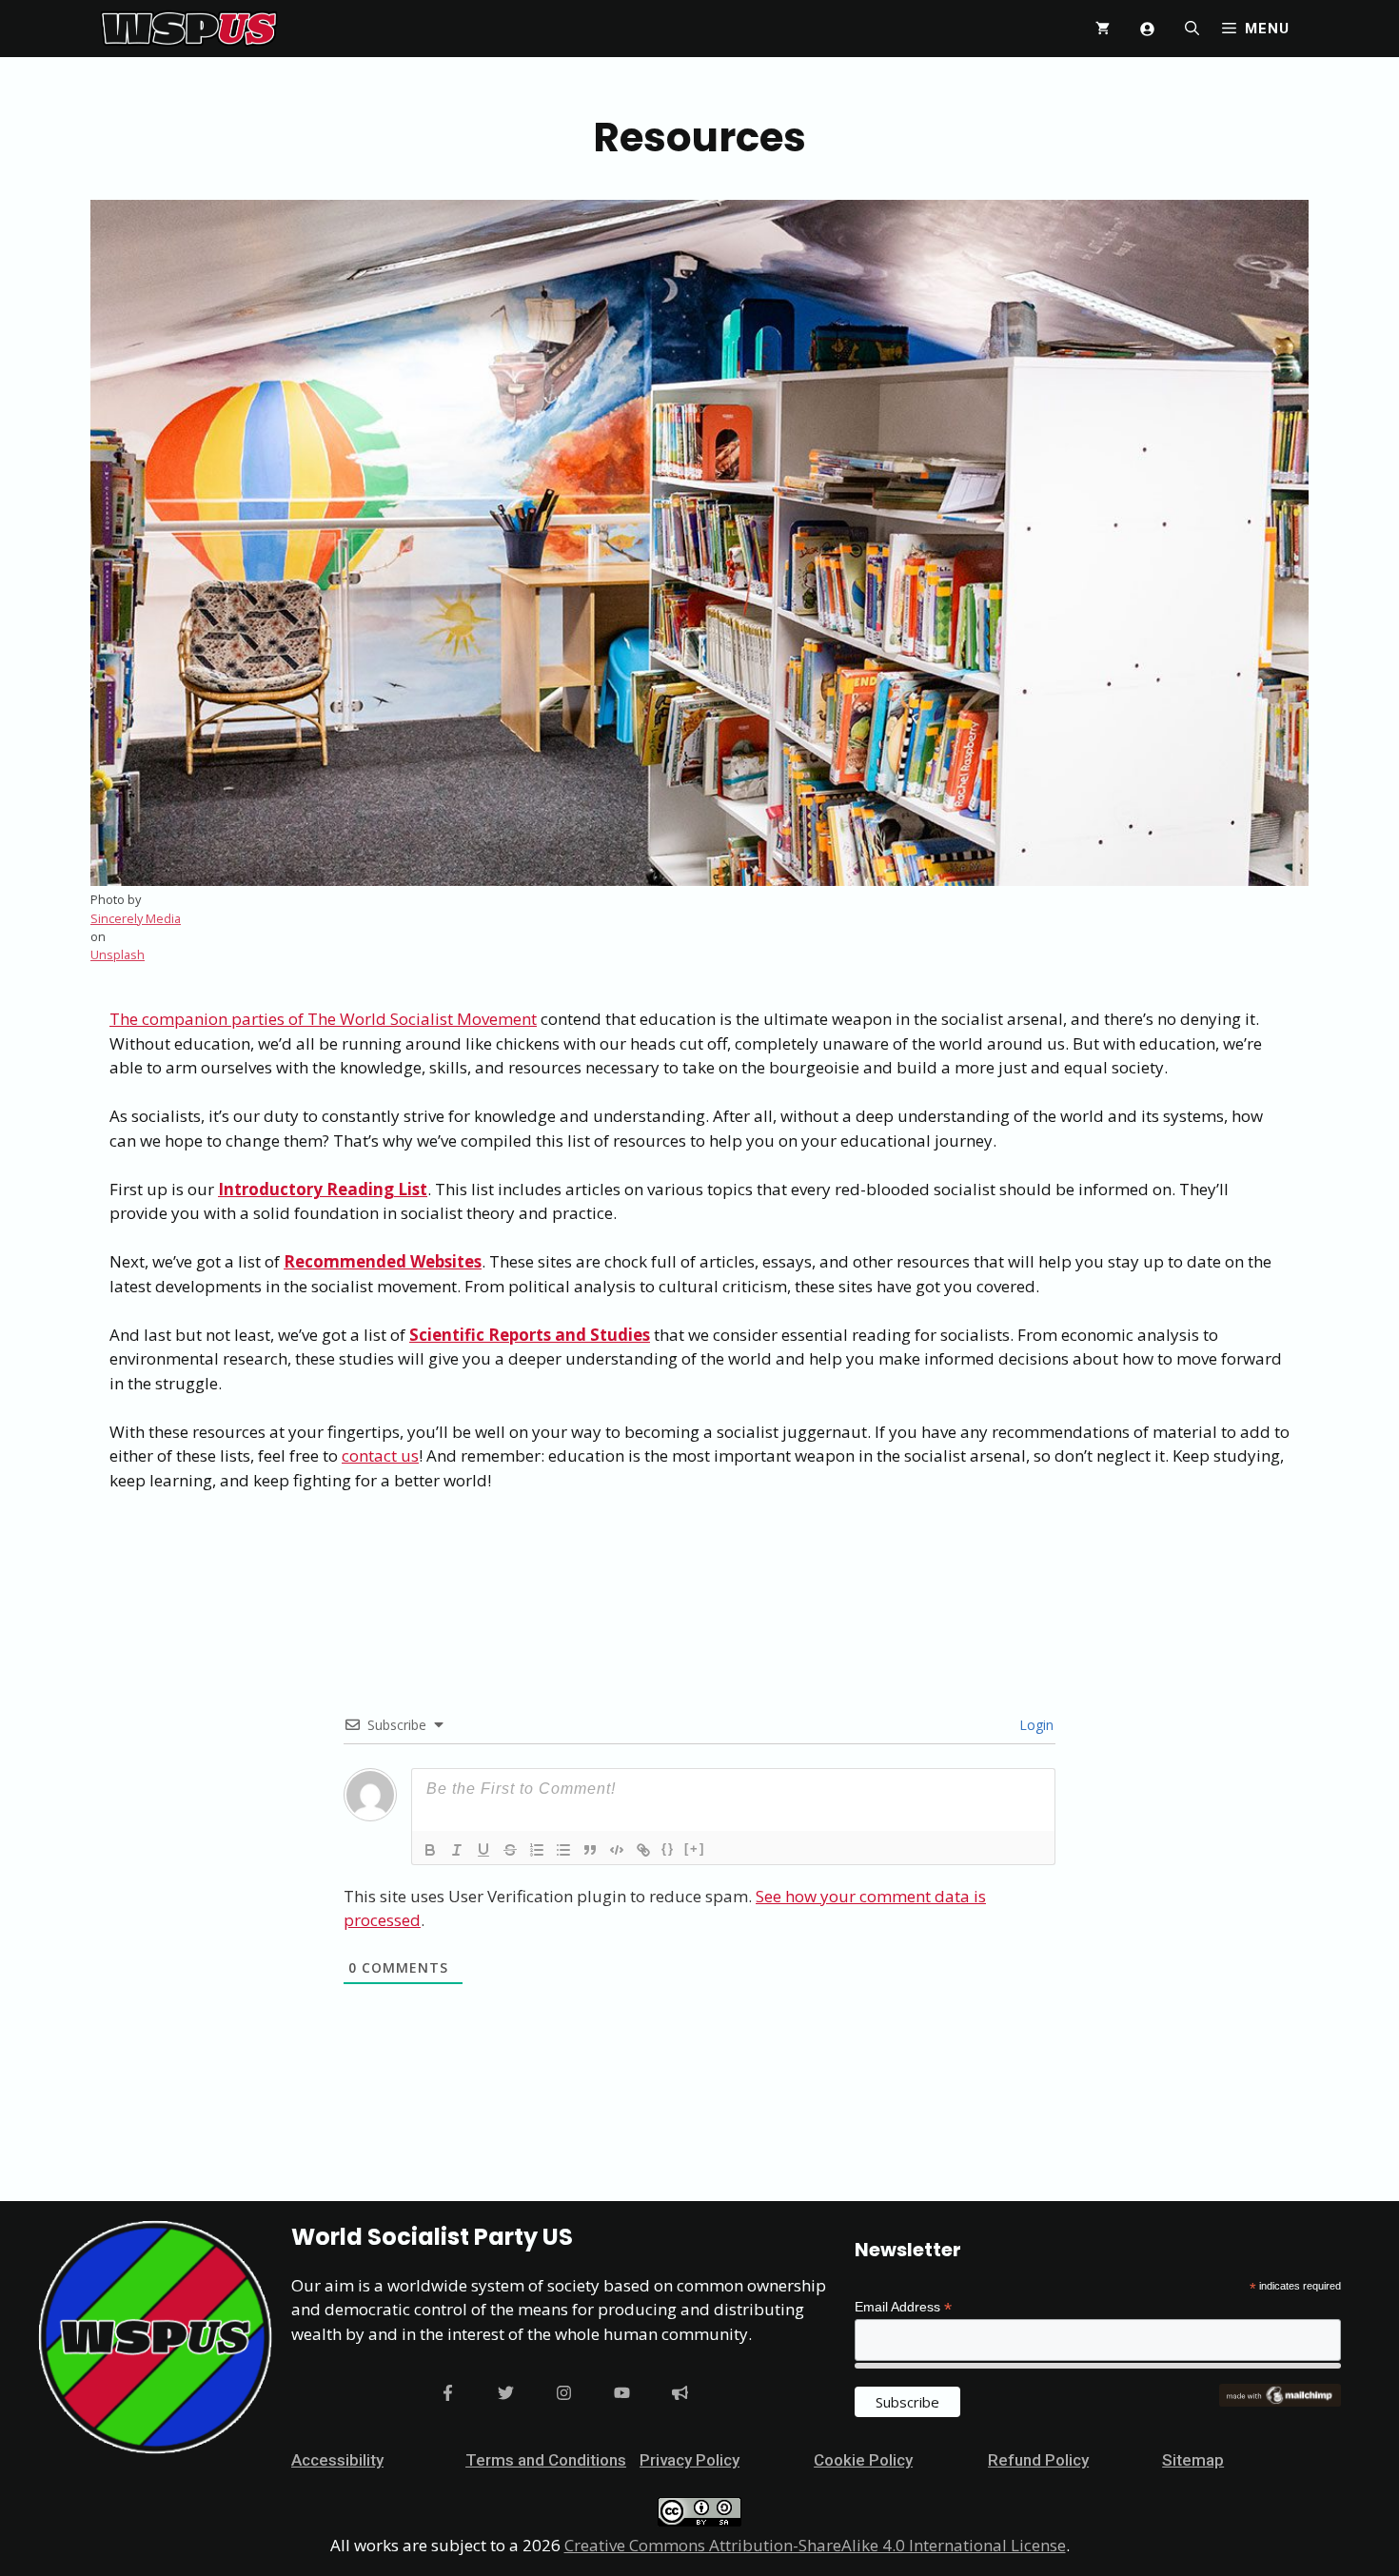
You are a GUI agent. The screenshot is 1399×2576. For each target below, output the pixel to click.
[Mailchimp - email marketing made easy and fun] (1280, 2402)
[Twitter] (506, 2393)
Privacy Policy (690, 2460)
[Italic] (457, 1850)
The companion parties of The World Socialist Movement (323, 1019)
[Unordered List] (563, 1850)
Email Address (903, 2307)
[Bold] (430, 1850)
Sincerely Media (136, 918)
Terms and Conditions (546, 2460)
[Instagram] (564, 2393)
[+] (695, 1848)
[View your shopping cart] (1103, 29)
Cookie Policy (863, 2460)
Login (1034, 1725)
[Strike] (510, 1850)
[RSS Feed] (680, 2393)
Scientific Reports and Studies (530, 1335)
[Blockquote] (590, 1850)
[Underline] (483, 1850)
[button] (1192, 29)
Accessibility (337, 2460)
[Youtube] (622, 2393)
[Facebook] (448, 2393)
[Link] (643, 1850)
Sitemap (1193, 2460)
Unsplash (118, 954)
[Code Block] (617, 1850)
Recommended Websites (383, 1261)
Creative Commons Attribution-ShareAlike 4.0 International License (815, 2545)
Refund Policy (1038, 2460)
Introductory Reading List (323, 1189)
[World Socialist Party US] (189, 29)
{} (668, 1848)
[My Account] (1147, 29)
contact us (380, 1455)
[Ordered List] (537, 1850)
